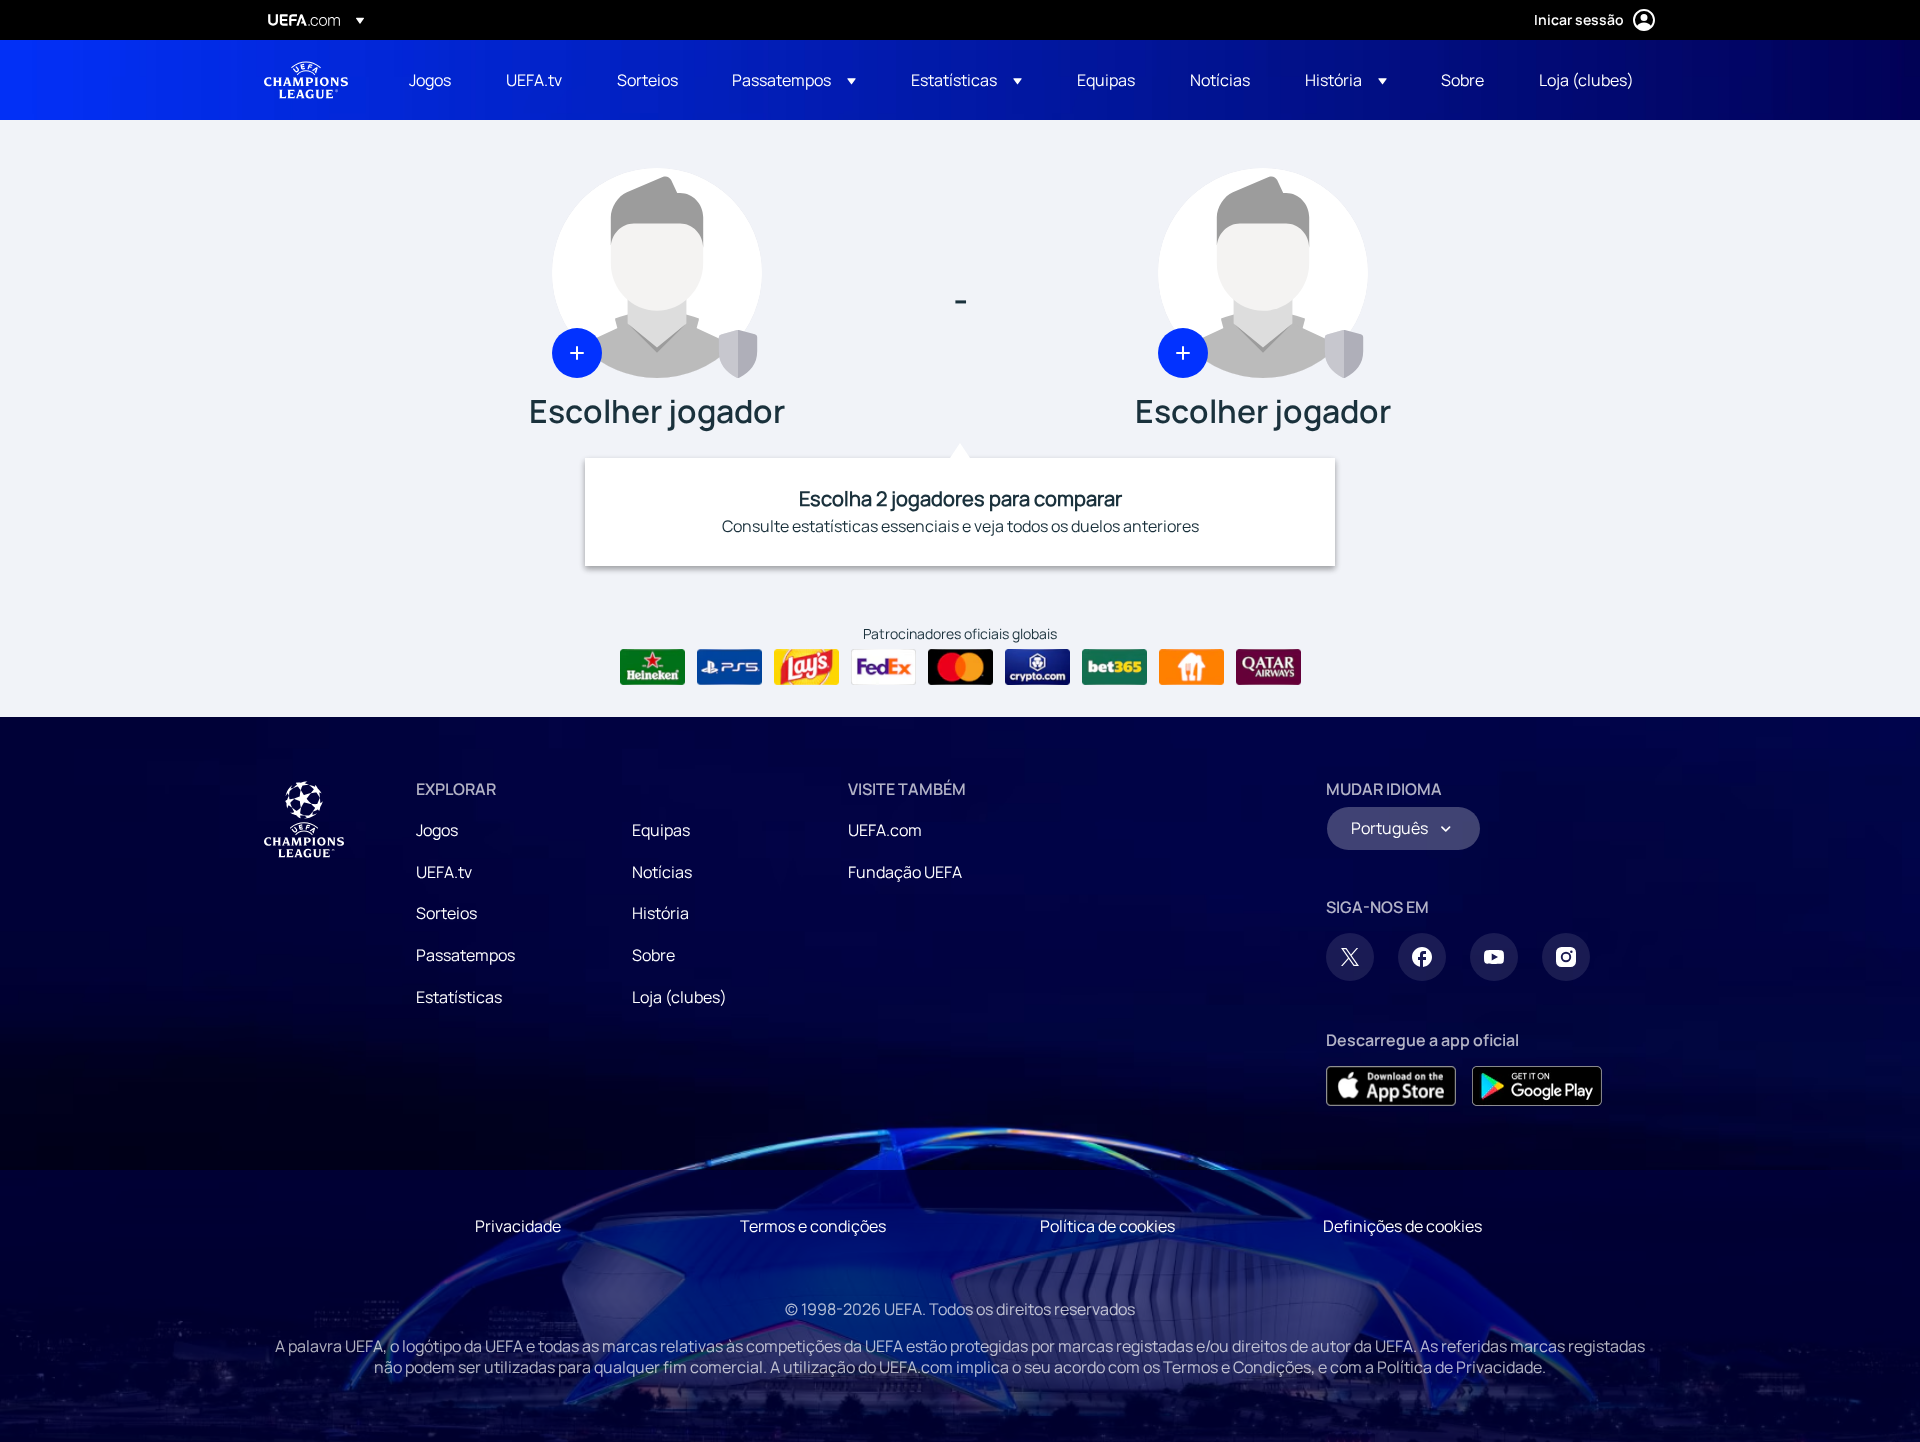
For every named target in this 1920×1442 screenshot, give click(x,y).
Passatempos (465, 955)
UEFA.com (885, 830)
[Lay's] (806, 667)
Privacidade (518, 1226)
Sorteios (446, 913)
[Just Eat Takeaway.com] (1191, 667)
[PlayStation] (729, 667)
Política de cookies (1107, 1226)
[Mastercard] (960, 667)
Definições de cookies (1402, 1226)
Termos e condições (813, 1226)
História (660, 913)
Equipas (661, 830)
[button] (794, 80)
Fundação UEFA (905, 872)
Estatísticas (459, 997)
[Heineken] (652, 667)
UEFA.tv (444, 872)
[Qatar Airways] (1268, 667)
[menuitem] (432, 80)
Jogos (437, 830)
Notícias (662, 872)
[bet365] (1114, 667)
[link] (430, 80)
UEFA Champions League (306, 80)
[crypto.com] (1037, 667)
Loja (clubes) (679, 997)
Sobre (653, 955)
